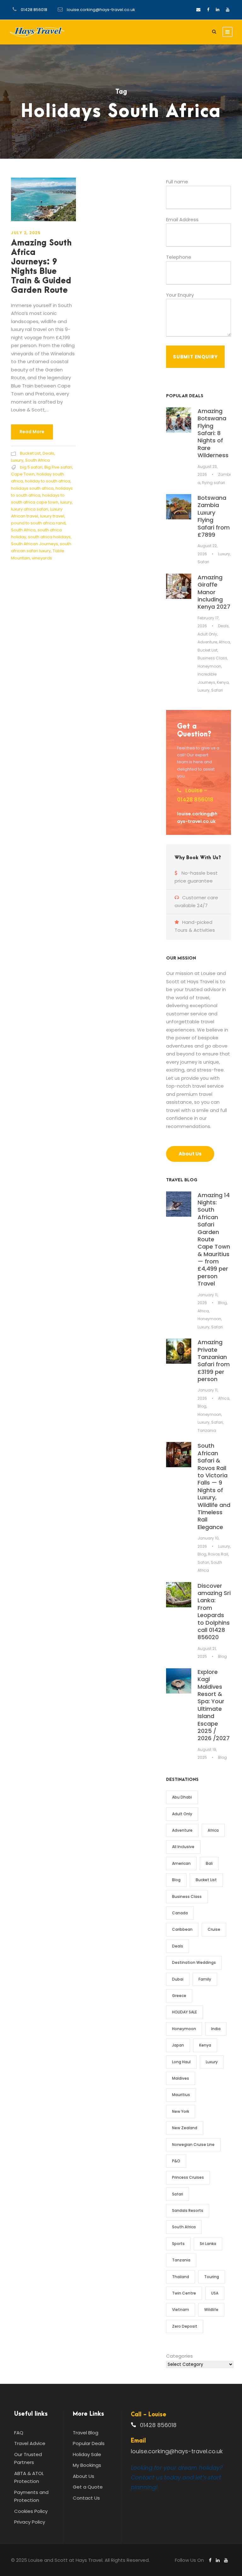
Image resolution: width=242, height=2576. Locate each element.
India (216, 2029)
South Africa (37, 460)
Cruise (214, 1929)
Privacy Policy (30, 2522)
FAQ (19, 2433)
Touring (212, 2277)
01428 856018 (34, 10)
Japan (178, 2045)
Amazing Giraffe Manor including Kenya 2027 (214, 592)
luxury (66, 502)
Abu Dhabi (182, 1797)
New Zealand (185, 2128)
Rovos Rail (218, 1554)
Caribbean (182, 1929)
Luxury (17, 460)
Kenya (223, 682)
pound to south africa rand (38, 523)
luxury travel (52, 516)
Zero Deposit (185, 2326)
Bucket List (30, 453)
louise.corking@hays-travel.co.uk (101, 10)
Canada (180, 1913)
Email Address (182, 219)
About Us (84, 2476)
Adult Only (207, 634)
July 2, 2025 (26, 233)
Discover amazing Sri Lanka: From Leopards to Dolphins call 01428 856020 (214, 1612)
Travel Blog (86, 2433)
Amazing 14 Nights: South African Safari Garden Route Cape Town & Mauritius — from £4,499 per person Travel (214, 1239)
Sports (178, 2244)
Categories (179, 2356)
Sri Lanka (208, 2244)
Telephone (179, 257)
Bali (209, 1863)
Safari (203, 562)
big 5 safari (31, 467)
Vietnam (181, 2310)
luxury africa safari (30, 509)
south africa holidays (49, 537)
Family (205, 1979)
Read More (32, 432)
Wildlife (211, 2310)
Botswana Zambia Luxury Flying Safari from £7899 (214, 516)
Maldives (181, 2078)
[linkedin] (218, 10)
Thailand (181, 2277)
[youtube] (228, 10)
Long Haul (181, 2062)
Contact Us (86, 2498)
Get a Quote (88, 2487)
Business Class (212, 658)
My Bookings (87, 2465)
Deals (48, 453)
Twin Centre (184, 2293)
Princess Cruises (188, 2177)
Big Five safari (58, 467)
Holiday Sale (87, 2454)
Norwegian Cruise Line (193, 2145)
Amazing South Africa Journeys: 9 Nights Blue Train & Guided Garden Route (41, 267)
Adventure (207, 642)
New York (181, 2111)
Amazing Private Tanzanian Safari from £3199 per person (214, 1361)
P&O (176, 2161)
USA (215, 2293)
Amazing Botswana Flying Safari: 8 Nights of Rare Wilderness (213, 433)
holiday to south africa (48, 481)
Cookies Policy (31, 2511)
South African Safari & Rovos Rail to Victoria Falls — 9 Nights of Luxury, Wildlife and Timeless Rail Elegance (214, 1486)
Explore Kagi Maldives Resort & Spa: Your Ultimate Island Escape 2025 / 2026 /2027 (214, 1705)
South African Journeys (35, 544)
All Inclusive (183, 1847)
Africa (224, 642)
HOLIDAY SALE (184, 2012)
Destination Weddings (194, 1962)
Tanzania (207, 1430)
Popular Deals (89, 2443)
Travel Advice (30, 2443)
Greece (179, 1996)
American (181, 1863)
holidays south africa (32, 488)
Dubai (178, 1979)
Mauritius (181, 2095)
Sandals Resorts (188, 2210)
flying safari (213, 483)
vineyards (42, 558)
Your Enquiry (180, 295)
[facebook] (208, 10)
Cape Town (23, 474)
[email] (198, 10)
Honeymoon (209, 666)
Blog (222, 1303)
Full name (177, 182)
